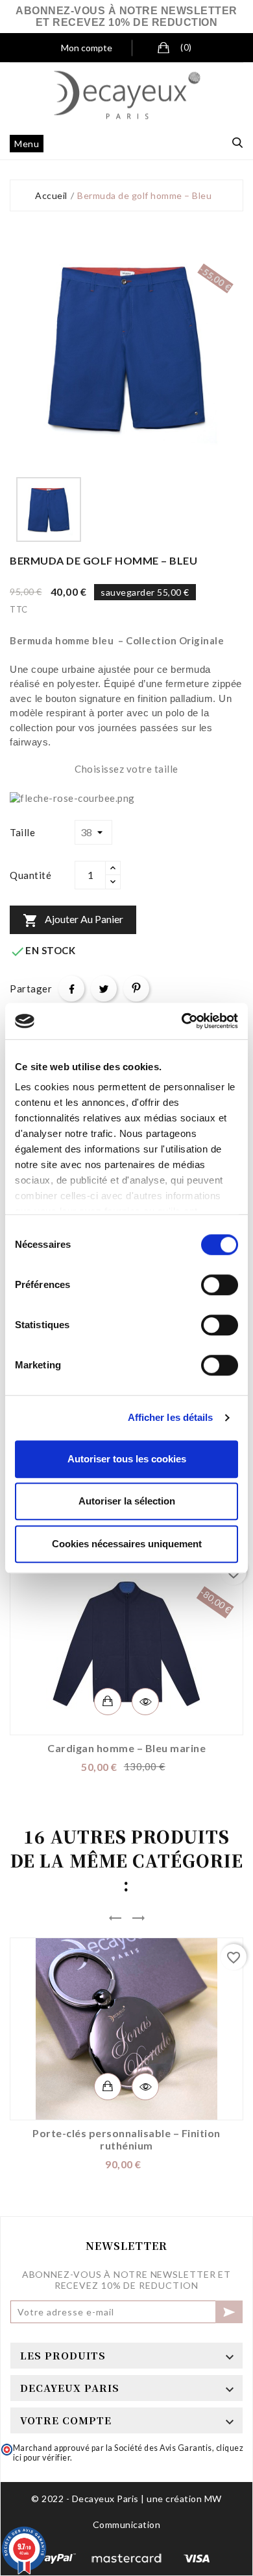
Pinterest (136, 989)
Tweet (104, 989)
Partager (71, 989)
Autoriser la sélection (127, 1501)
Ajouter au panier (73, 920)
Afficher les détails (171, 1417)
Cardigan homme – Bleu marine (126, 1748)
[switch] (220, 1285)
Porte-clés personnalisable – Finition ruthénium (126, 2139)
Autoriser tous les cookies (127, 1459)
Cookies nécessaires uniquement (127, 1544)
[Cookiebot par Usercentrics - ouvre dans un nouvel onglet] (182, 1021)
